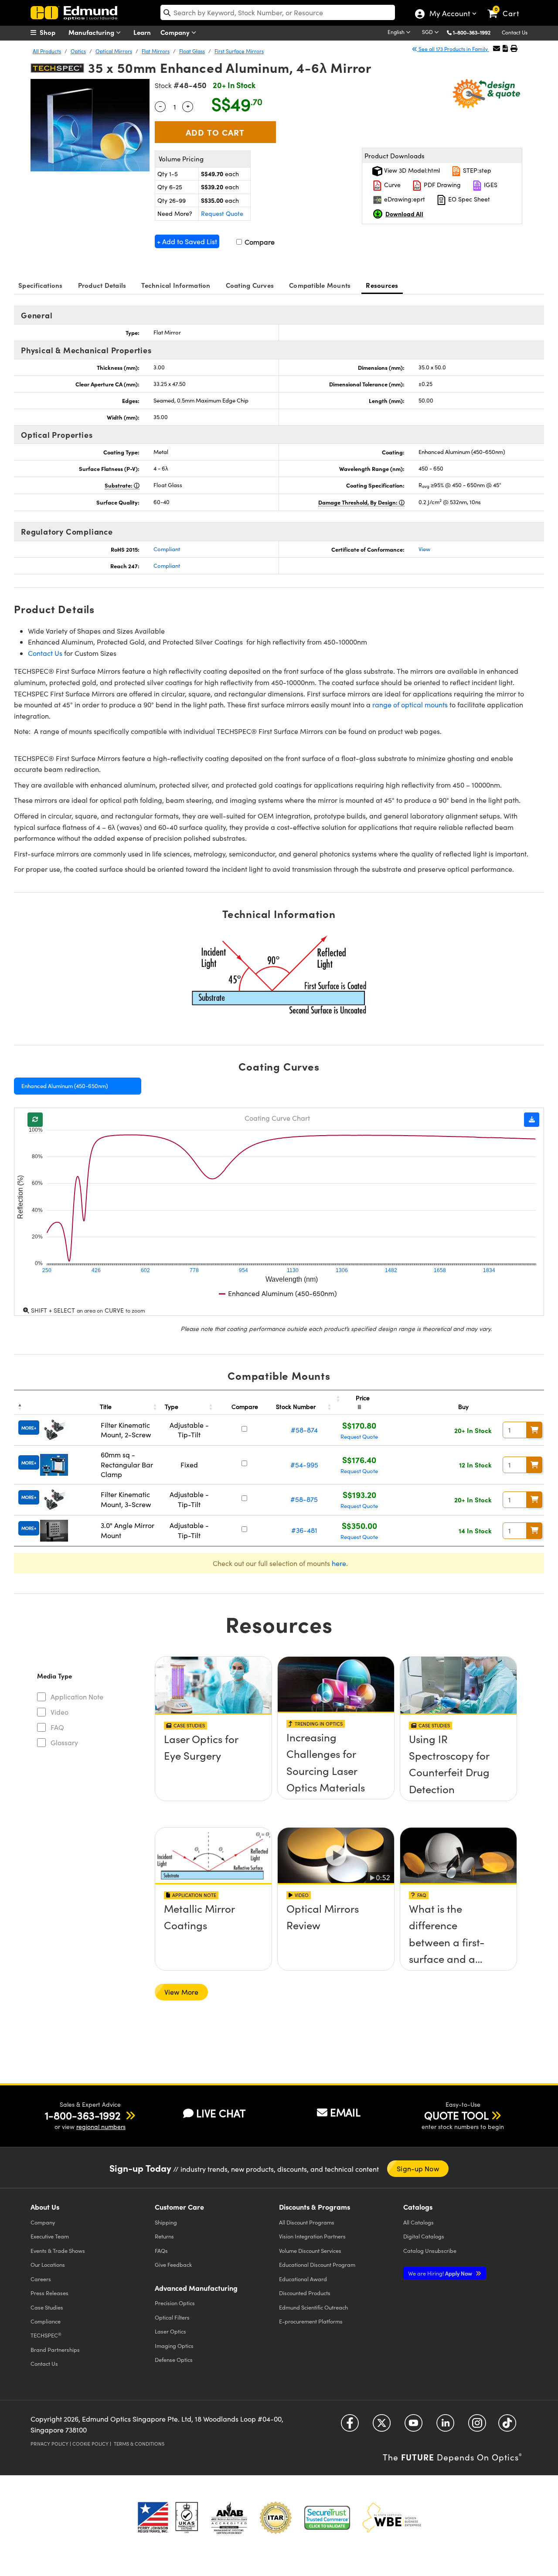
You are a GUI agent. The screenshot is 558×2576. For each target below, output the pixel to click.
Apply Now (441, 2273)
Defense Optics (174, 2359)
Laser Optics (170, 2331)
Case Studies (47, 2307)
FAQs (161, 2250)
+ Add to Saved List (187, 241)
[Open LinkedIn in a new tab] (445, 2426)
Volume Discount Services (310, 2250)
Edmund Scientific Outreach (313, 2307)
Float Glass (192, 51)
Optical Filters (172, 2317)
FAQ (57, 1727)
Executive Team (50, 2236)
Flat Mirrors (156, 51)
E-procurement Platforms (311, 2321)
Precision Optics (175, 2303)
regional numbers (101, 2127)
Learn (142, 32)
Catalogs (418, 2222)
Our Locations (48, 2264)
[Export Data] (532, 1120)
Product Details (102, 285)
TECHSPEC (46, 2335)
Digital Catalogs (424, 2236)
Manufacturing (92, 32)
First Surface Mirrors (239, 51)
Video (60, 1712)
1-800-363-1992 (472, 32)
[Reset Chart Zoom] (35, 1120)
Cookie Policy (90, 2444)
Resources (382, 285)
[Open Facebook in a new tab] (350, 2426)
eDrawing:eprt (404, 199)
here (339, 1563)
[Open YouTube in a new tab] (413, 2426)
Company (176, 32)
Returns (164, 2236)
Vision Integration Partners (312, 2236)
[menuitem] (52, 32)
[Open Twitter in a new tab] (382, 2426)
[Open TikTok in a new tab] (507, 2426)
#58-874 (304, 1430)
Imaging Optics (174, 2346)
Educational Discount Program (317, 2264)
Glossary (64, 1742)
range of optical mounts (410, 705)
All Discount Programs (307, 2222)
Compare (259, 242)
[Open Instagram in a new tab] (477, 2426)
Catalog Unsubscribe (430, 2250)
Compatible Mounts (320, 285)
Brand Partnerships (55, 2349)
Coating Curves (250, 285)
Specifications (41, 285)
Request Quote (222, 213)
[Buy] (534, 1430)
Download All (404, 214)
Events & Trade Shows (58, 2250)
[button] (475, 32)
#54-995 (304, 1465)
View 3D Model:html (411, 170)
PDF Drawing (441, 185)
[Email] (497, 48)
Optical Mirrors (114, 51)
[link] (507, 7)
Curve (391, 185)
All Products (47, 51)
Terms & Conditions (139, 2444)
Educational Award (303, 2279)
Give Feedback (173, 2264)
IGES (490, 185)
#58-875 (304, 1499)
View (424, 549)
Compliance (46, 2321)
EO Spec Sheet (468, 199)
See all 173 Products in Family (453, 49)
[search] (278, 12)
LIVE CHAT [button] (221, 2113)
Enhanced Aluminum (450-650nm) (65, 1086)
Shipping (166, 2222)
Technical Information (176, 285)
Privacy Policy (49, 2444)
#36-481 (304, 1530)
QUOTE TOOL (456, 2115)
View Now (213, 1764)
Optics (78, 51)
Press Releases (49, 2293)
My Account (449, 14)
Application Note (77, 1697)
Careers (41, 2279)
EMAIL (345, 2112)
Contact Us (515, 32)
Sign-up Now (418, 2168)
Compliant (167, 549)
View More (181, 1992)
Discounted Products (305, 2293)
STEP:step (476, 170)
